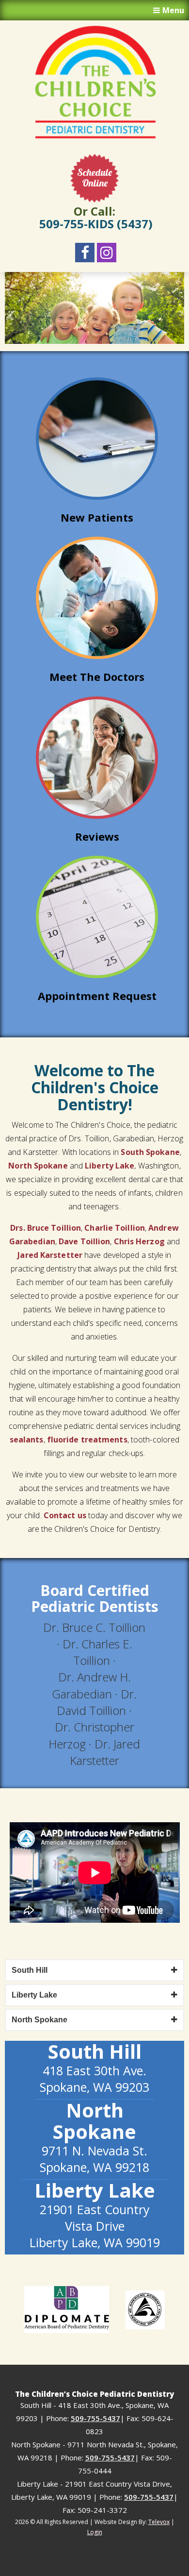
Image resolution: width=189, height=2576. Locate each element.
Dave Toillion (84, 1241)
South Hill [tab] (30, 1970)
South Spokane (150, 1152)
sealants (27, 1440)
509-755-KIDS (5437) (96, 224)
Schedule (94, 178)
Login (95, 2532)
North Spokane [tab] (39, 2020)
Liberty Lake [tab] (34, 1995)
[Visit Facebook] (85, 253)
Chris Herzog (139, 1241)
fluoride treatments (87, 1440)
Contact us (65, 1515)
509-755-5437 (95, 2418)
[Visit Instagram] (107, 253)
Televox (159, 2522)
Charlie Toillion (115, 1228)
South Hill (95, 2051)
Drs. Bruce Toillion (46, 1228)
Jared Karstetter (50, 1255)
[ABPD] (67, 2310)
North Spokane (38, 1166)
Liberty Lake (109, 1166)
